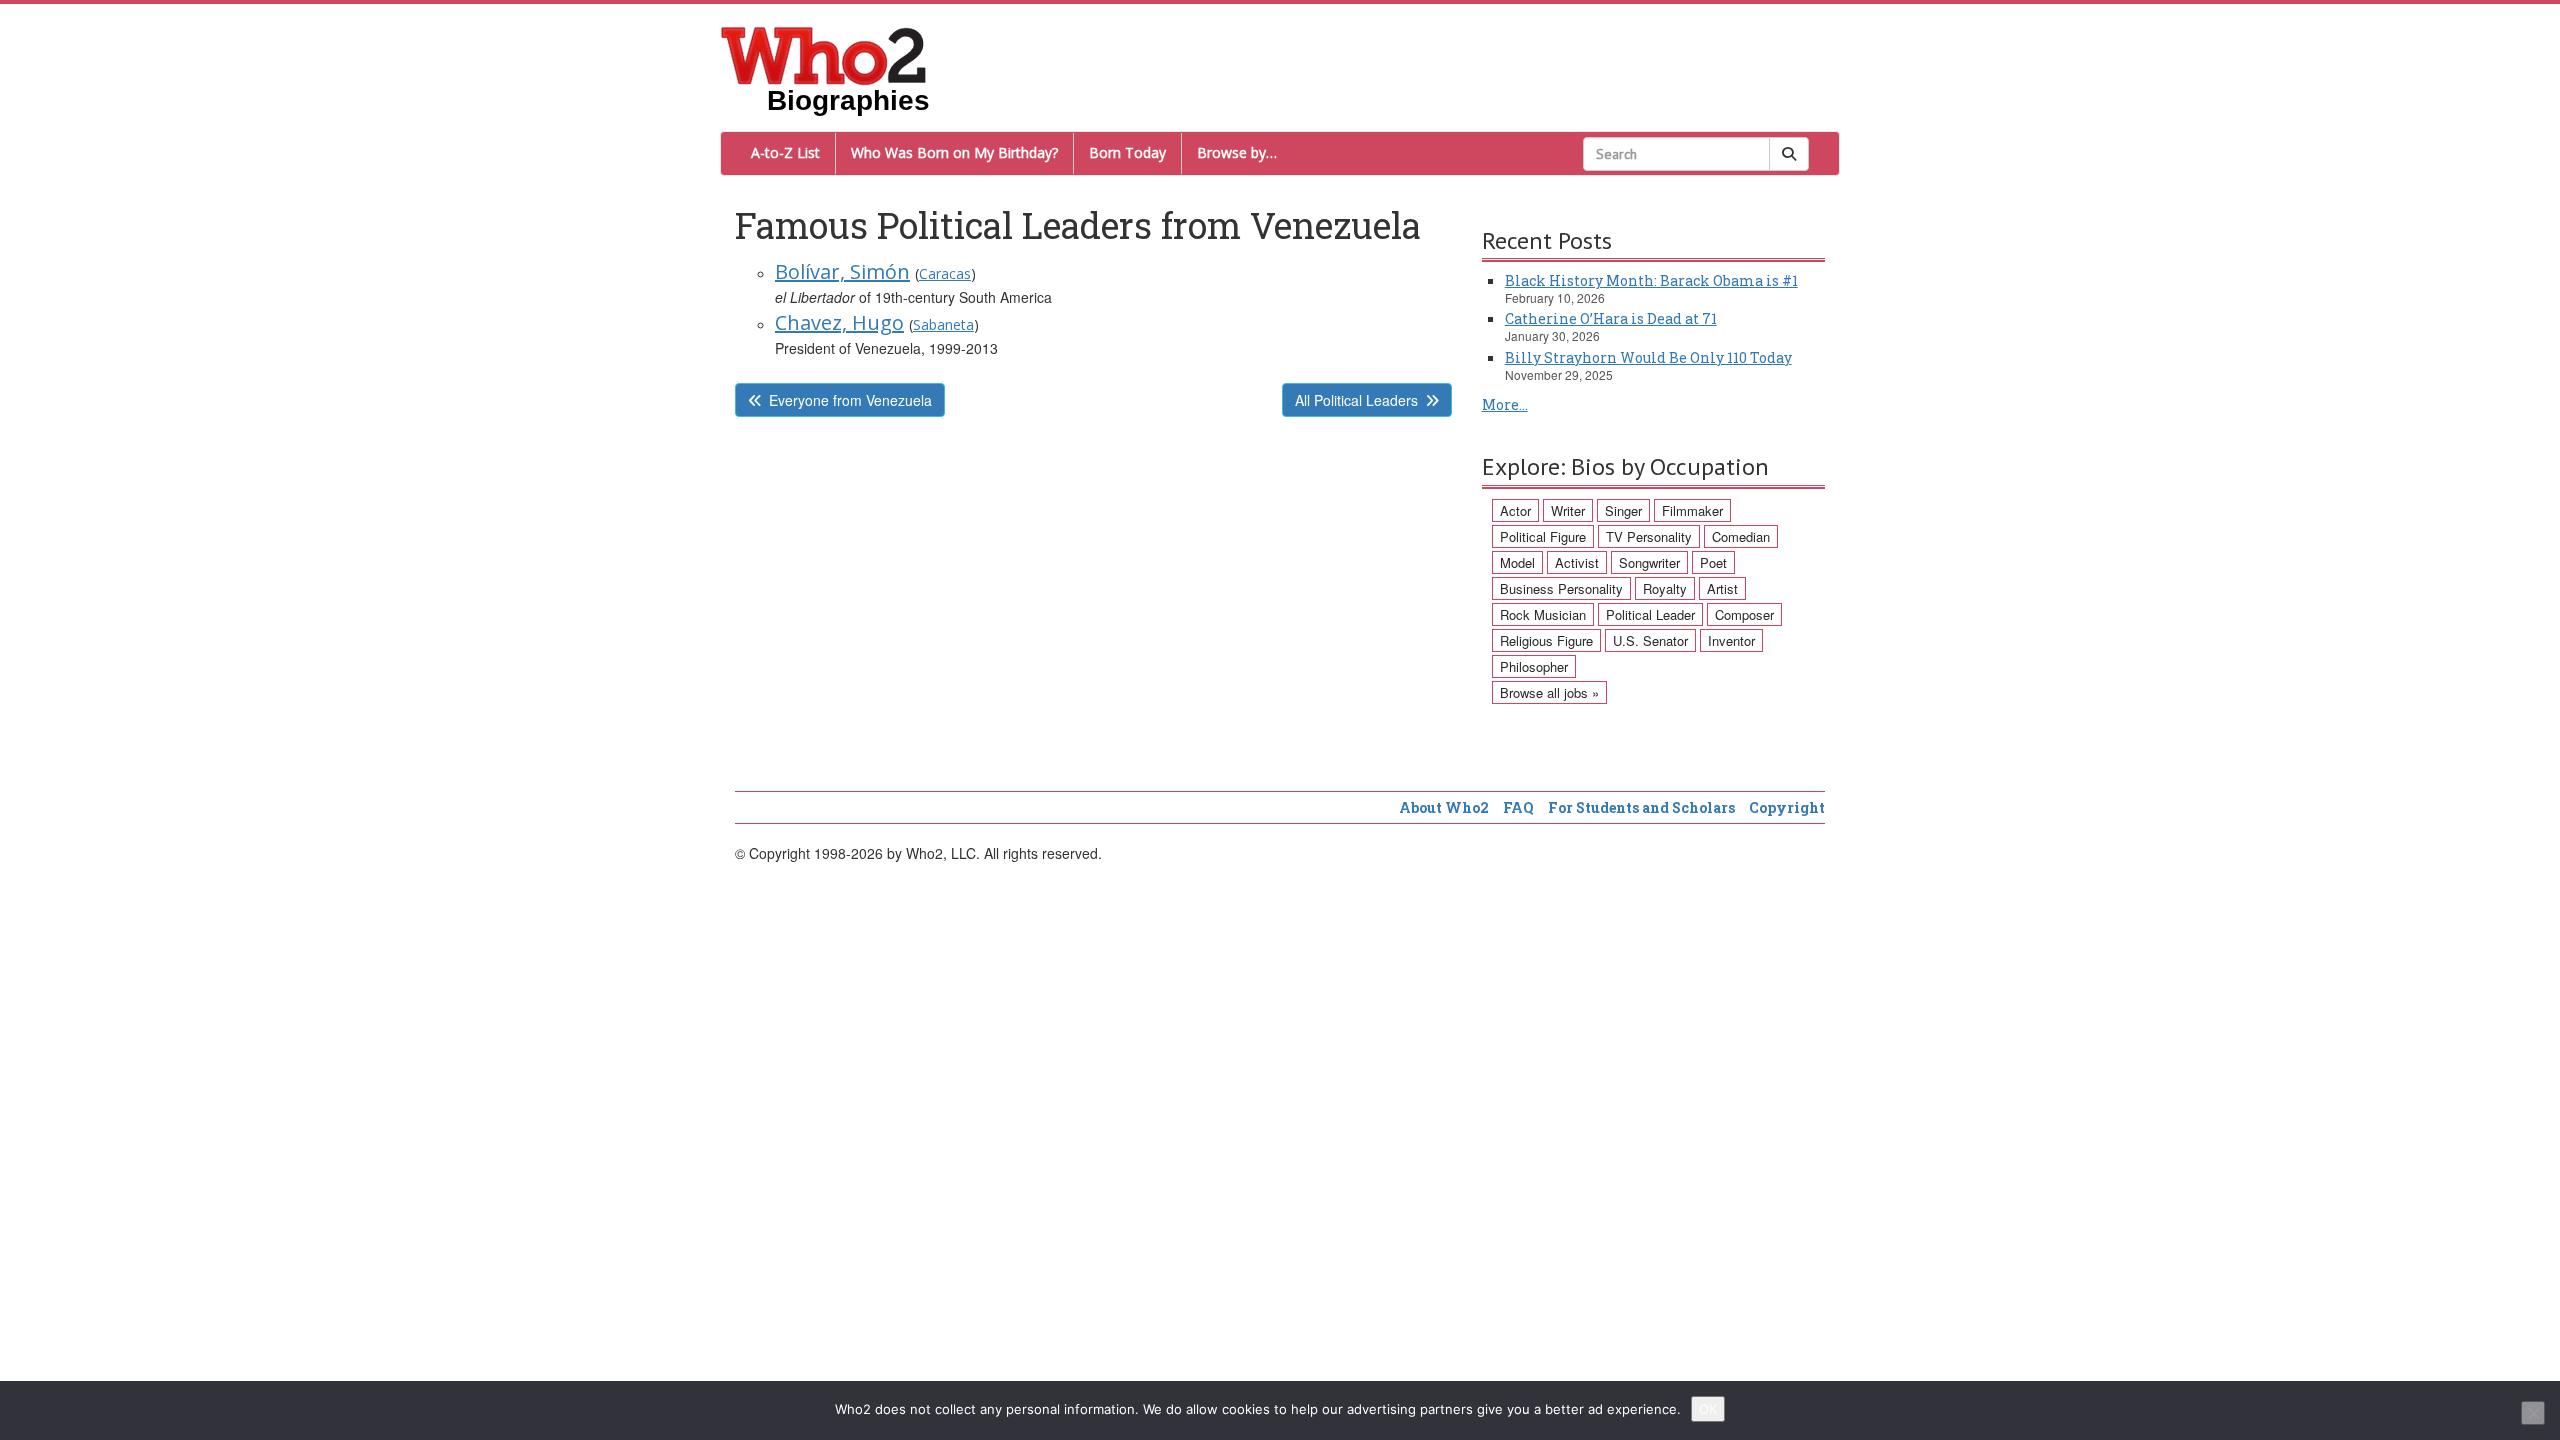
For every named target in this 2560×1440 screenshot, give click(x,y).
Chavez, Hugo (839, 322)
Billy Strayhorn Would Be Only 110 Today (1648, 357)
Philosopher (1534, 666)
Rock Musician (1543, 614)
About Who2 (1444, 807)
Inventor (1731, 640)
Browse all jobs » (1549, 692)
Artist (1722, 588)
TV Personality (1649, 536)
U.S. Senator (1650, 640)
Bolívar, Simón (842, 271)
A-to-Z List (785, 152)
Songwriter (1649, 562)
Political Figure (1543, 536)
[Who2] (824, 54)
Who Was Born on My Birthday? (954, 152)
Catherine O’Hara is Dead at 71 (1611, 318)
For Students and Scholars (1641, 807)
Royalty (1665, 588)
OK (1708, 1409)
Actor (1515, 510)
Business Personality (1561, 588)
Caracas (945, 273)
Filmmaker (1692, 510)
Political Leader (1650, 614)
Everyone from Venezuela (850, 400)
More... (1505, 404)
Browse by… (1237, 152)
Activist (1577, 562)
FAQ (1518, 807)
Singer (1623, 510)
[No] (2533, 1413)
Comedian (1741, 536)
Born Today (1127, 152)
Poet (1713, 562)
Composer (1744, 614)
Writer (1568, 510)
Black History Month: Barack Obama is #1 (1651, 280)
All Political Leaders (1356, 400)
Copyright (1787, 807)
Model (1517, 562)
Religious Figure (1546, 640)
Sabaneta (943, 324)
